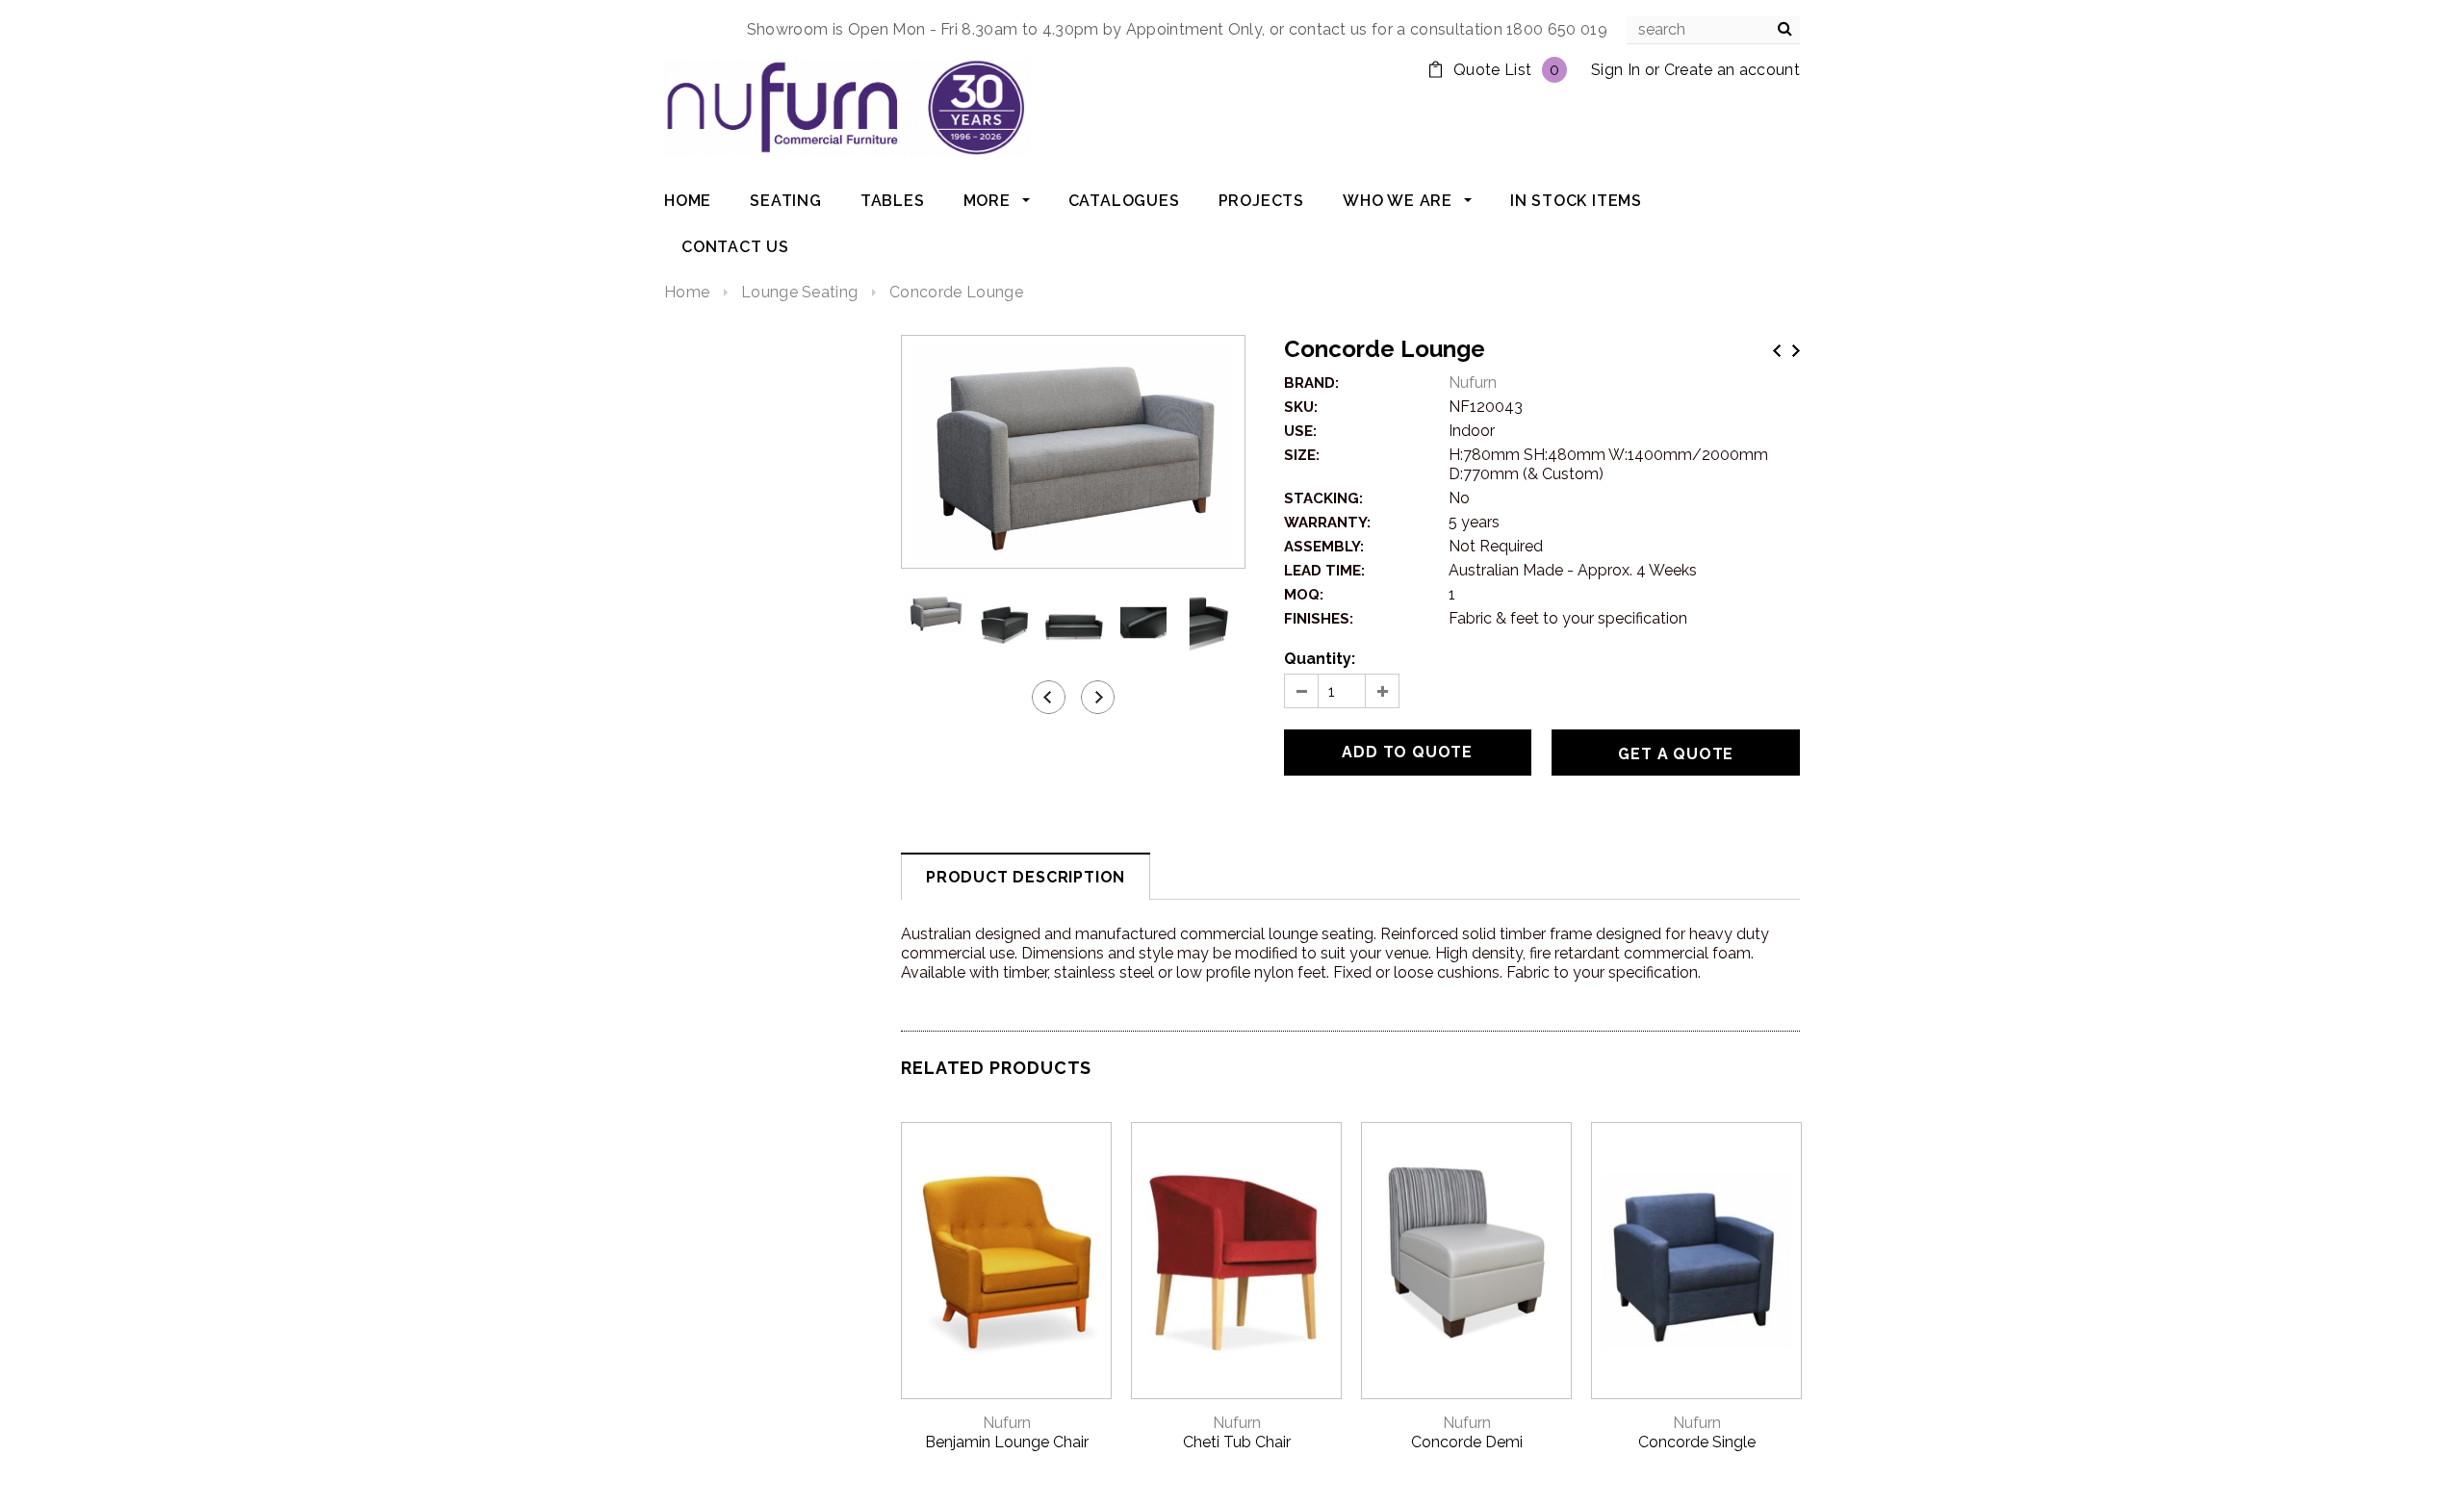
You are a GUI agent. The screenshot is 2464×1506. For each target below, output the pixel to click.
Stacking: (1323, 498)
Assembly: (1324, 547)
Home (687, 292)
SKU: (1301, 407)
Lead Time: (1324, 571)
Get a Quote (1676, 754)
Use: (1300, 431)
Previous (1777, 351)
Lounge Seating (799, 292)
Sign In (1616, 70)
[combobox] (1713, 30)
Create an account (1732, 70)
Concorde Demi (1467, 1442)
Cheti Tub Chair (1237, 1442)
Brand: (1311, 383)
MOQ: (1304, 595)
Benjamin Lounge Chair (1007, 1442)
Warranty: (1327, 523)
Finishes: (1319, 619)
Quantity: (1320, 659)
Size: (1302, 455)
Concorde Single (1697, 1442)
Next (1796, 351)
